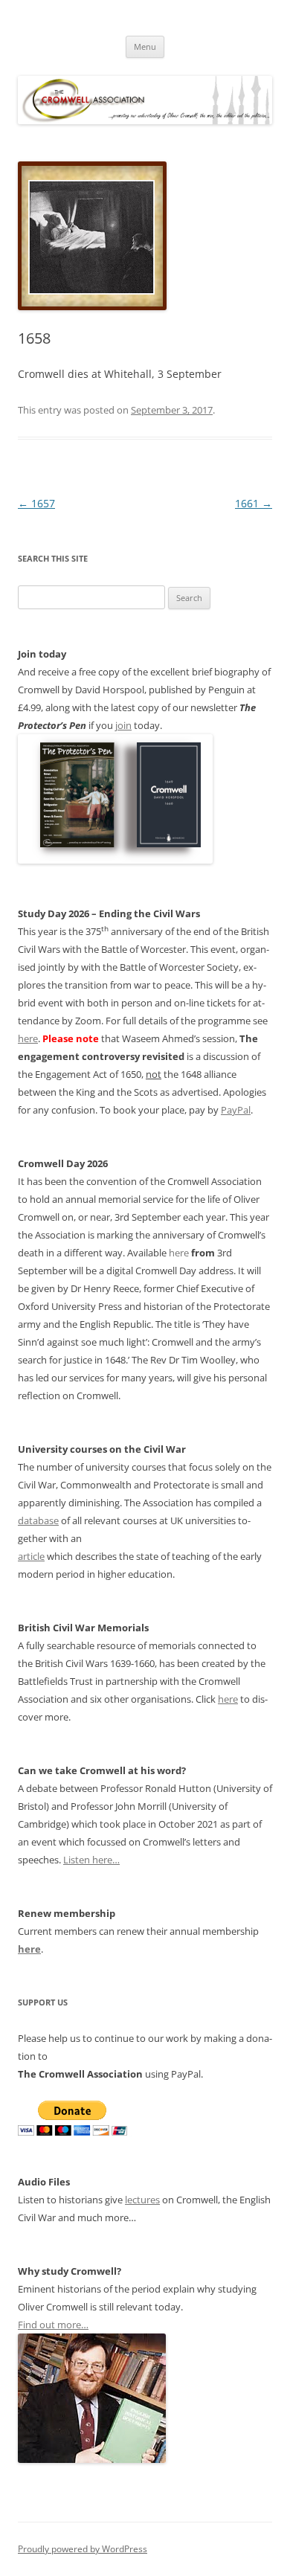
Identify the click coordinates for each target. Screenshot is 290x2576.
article (31, 1556)
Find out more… (53, 2325)
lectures (142, 2200)
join (123, 725)
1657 (36, 503)
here (28, 1038)
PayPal (236, 1110)
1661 (254, 503)
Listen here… (91, 1860)
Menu (145, 46)
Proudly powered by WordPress (83, 2549)
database (38, 1520)
